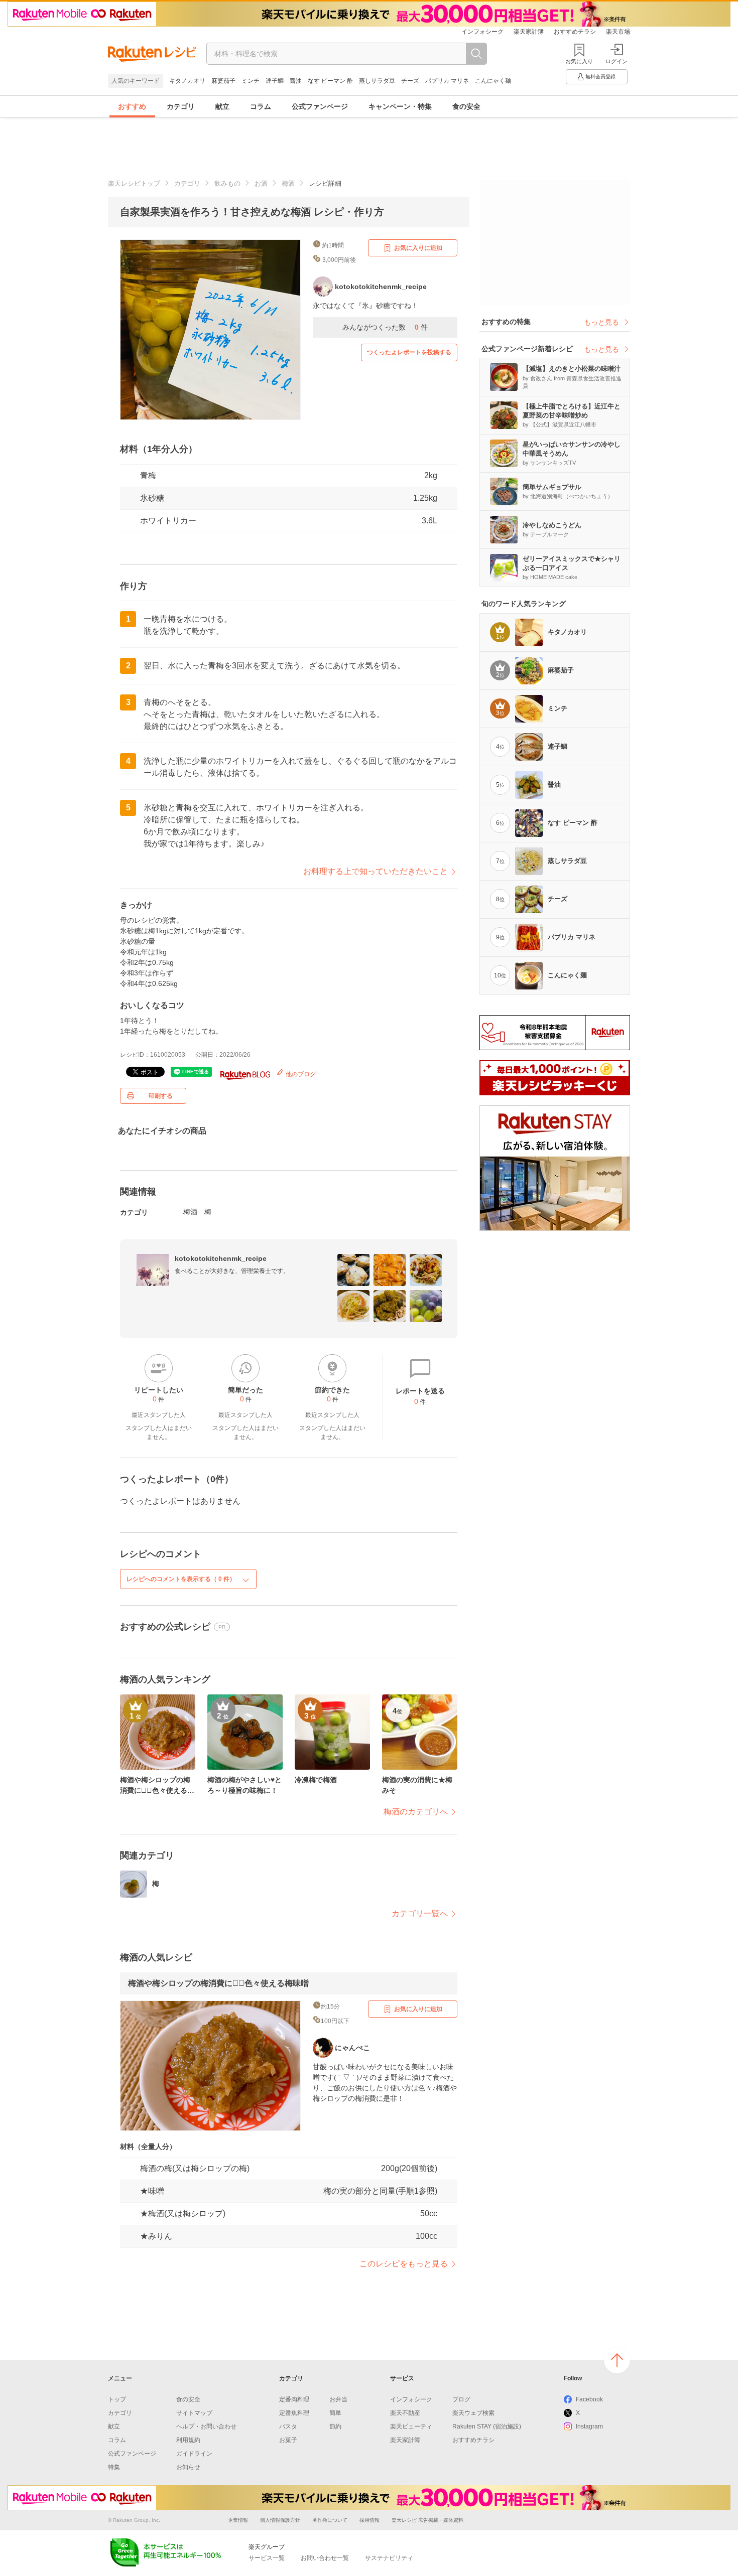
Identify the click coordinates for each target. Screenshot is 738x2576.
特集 (114, 2467)
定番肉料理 (294, 2399)
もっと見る (601, 322)
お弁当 (338, 2399)
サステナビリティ (389, 2558)
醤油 (296, 81)
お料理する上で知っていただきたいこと (376, 871)
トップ (117, 2399)
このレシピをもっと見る (404, 2264)
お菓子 (288, 2440)
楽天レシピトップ (134, 183)
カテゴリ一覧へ (420, 1913)
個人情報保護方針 (280, 2520)
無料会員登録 (600, 77)
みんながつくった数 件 (385, 327)
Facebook (589, 2399)
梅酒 (288, 183)
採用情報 (370, 2520)
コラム (261, 106)
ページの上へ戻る (617, 2360)
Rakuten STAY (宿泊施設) (487, 2426)
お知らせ (188, 2467)
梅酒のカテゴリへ (416, 1812)
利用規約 (188, 2440)
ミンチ (251, 81)
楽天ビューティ (411, 2426)
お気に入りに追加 (418, 248)
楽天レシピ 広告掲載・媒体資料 (427, 2520)
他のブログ (300, 1074)
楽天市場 (618, 32)
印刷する (161, 1096)
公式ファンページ (320, 106)
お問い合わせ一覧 (325, 2558)
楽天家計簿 (529, 32)
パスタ (288, 2426)
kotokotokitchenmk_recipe (221, 1258)
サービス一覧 (267, 2558)
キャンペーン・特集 (400, 106)
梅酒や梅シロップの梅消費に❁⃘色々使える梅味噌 (218, 1983)
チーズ (410, 81)
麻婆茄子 (223, 81)
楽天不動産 (405, 2413)
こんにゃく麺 (493, 81)
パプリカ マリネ (447, 81)
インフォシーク (482, 32)
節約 (335, 2426)
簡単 (335, 2413)
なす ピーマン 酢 (330, 81)
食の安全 (466, 106)
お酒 (261, 183)
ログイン (617, 61)
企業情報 (238, 2520)
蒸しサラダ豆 (377, 81)
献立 (222, 106)
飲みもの (227, 183)
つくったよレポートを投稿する (409, 352)
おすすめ (132, 106)
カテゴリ (181, 106)
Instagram (589, 2426)
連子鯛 (275, 81)
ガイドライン (194, 2454)
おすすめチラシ (575, 32)
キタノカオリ (187, 81)
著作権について (330, 2520)
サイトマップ (194, 2413)
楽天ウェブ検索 (473, 2413)
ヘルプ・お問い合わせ (206, 2426)
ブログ (461, 2399)
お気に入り (579, 61)
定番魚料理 (294, 2413)
